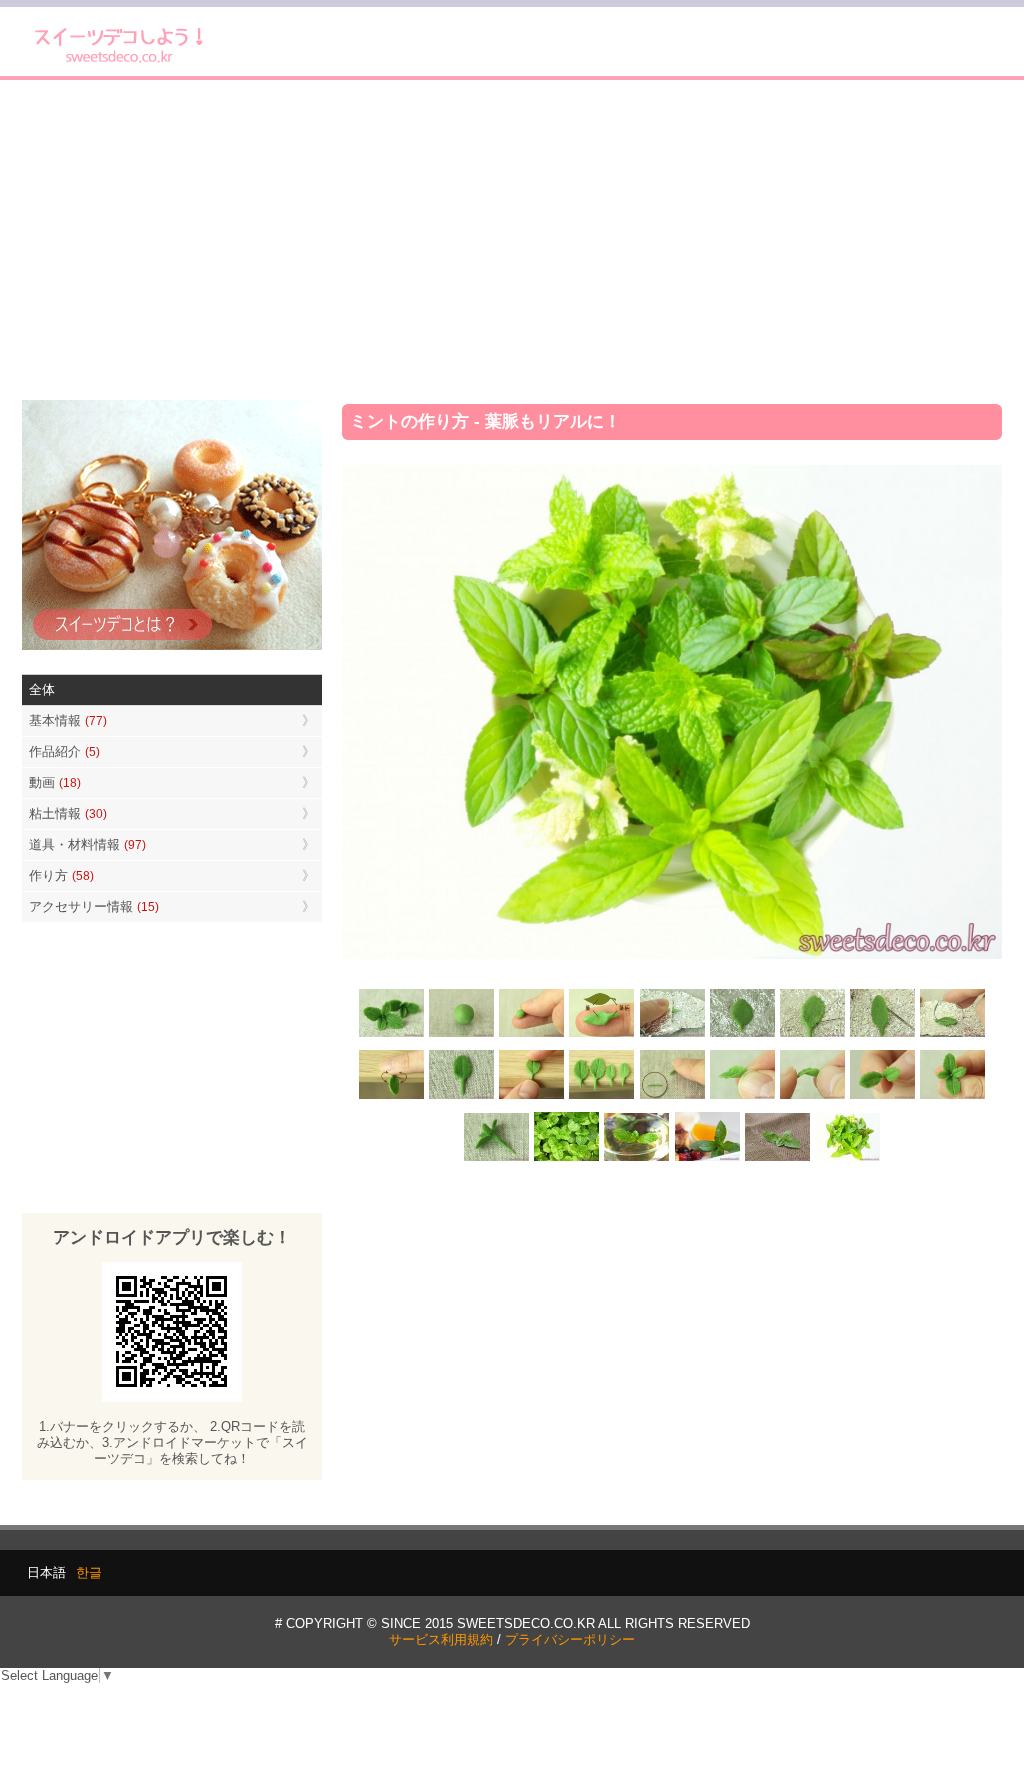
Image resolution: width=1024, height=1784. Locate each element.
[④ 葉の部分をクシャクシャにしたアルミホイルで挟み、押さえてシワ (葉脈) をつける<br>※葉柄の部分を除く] (672, 1035)
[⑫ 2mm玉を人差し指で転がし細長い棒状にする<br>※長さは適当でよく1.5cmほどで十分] (672, 1096)
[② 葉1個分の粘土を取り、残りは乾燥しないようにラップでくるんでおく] (532, 1035)
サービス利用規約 (441, 1639)
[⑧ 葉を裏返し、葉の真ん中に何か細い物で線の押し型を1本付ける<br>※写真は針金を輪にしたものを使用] (952, 1035)
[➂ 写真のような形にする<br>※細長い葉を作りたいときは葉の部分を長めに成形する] (602, 1035)
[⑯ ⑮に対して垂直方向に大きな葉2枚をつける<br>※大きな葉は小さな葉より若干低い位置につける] (952, 1096)
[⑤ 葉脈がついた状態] (742, 1035)
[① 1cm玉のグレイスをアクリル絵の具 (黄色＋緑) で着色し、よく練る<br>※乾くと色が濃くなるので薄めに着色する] (462, 1035)
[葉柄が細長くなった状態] (462, 1096)
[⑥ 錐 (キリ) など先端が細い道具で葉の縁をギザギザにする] (812, 1035)
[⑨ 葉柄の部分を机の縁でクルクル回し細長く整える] (392, 1096)
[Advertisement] (512, 240)
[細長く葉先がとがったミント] (707, 1158)
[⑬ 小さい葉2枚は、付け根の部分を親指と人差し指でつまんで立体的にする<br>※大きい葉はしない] (742, 1096)
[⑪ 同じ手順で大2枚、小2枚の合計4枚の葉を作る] (602, 1096)
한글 (89, 1572)
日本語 (46, 1572)
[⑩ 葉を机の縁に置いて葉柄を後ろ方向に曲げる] (532, 1096)
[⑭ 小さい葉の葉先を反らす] (812, 1096)
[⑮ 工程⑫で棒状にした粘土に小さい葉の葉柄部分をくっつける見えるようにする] (882, 1096)
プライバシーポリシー (570, 1639)
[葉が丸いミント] (567, 1158)
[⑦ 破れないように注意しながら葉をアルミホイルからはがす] (882, 1035)
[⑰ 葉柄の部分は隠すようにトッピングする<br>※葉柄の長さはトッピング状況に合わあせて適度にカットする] (497, 1158)
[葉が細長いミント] (637, 1158)
